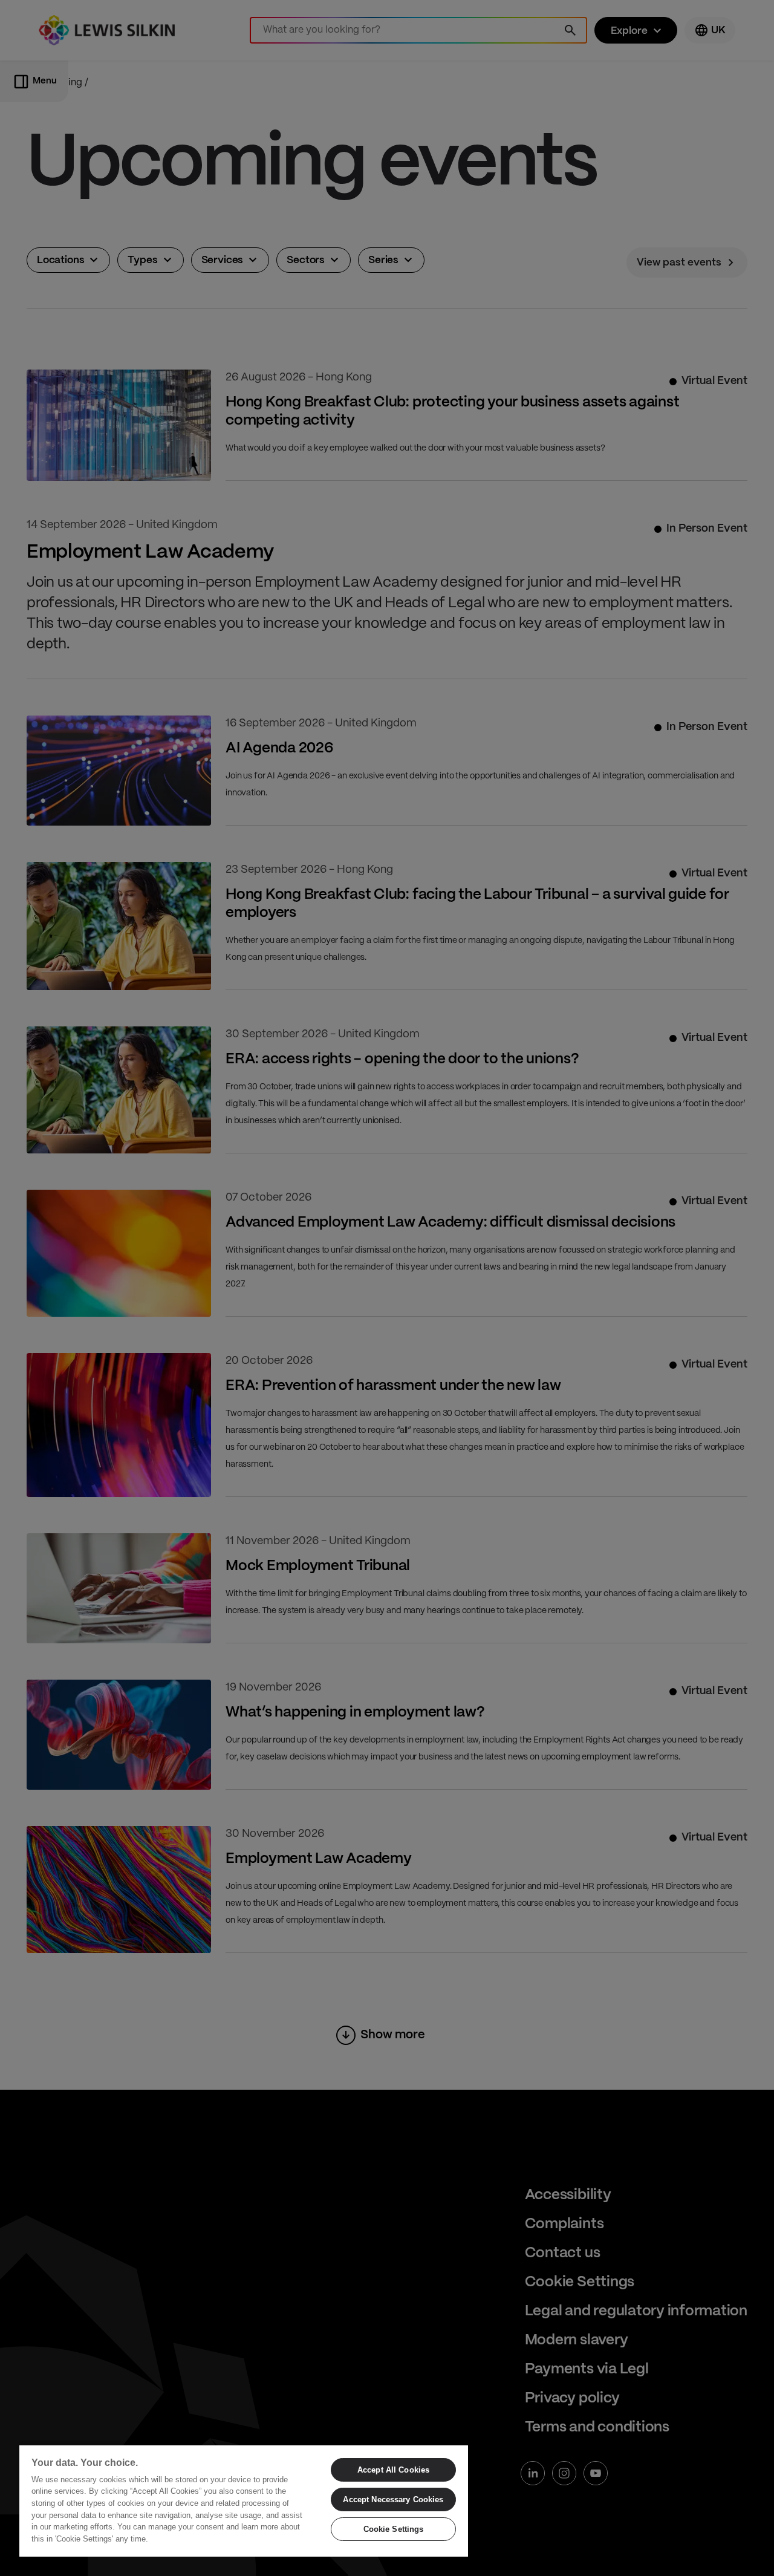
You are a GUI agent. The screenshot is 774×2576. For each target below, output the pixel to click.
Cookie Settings (394, 2529)
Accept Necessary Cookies (393, 2499)
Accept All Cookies (393, 2470)
